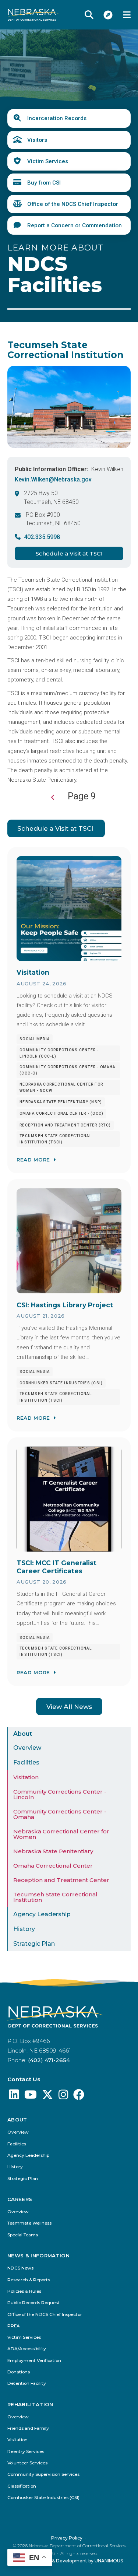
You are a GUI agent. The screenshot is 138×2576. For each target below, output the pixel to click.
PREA (14, 2326)
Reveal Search (89, 15)
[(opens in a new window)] (14, 2097)
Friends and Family (28, 2428)
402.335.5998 (42, 537)
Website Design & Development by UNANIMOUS (69, 2561)
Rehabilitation (30, 2405)
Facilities (26, 1762)
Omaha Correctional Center (53, 1866)
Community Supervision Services (43, 2475)
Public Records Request (33, 2303)
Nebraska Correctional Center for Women (61, 1834)
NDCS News (20, 2268)
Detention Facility (27, 2384)
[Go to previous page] (53, 798)
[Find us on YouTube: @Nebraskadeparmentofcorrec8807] (31, 2097)
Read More (33, 1160)
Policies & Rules (24, 2291)
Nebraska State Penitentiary (53, 1851)
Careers (20, 2199)
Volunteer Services (27, 2463)
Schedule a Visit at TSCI (69, 553)
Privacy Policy (67, 2538)
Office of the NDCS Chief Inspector (73, 204)
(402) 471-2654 (49, 2060)
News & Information (38, 2256)
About (23, 1734)
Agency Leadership (42, 1914)
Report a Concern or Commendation (75, 225)
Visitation (26, 1777)
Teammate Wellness (29, 2223)
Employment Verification (34, 2361)
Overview (27, 1748)
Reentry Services (26, 2452)
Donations (19, 2372)
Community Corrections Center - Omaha (60, 1814)
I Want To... (108, 15)
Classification (22, 2486)
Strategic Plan (34, 1944)
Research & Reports (29, 2280)
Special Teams (23, 2235)
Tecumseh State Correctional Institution (55, 1897)
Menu (127, 15)
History (24, 1929)
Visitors (37, 140)
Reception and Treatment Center (61, 1880)
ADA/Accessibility (27, 2349)
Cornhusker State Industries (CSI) (43, 2498)
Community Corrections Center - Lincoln (60, 1794)
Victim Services (48, 161)
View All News (69, 1706)
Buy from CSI (44, 183)
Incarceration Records (57, 118)
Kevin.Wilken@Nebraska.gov (53, 479)
